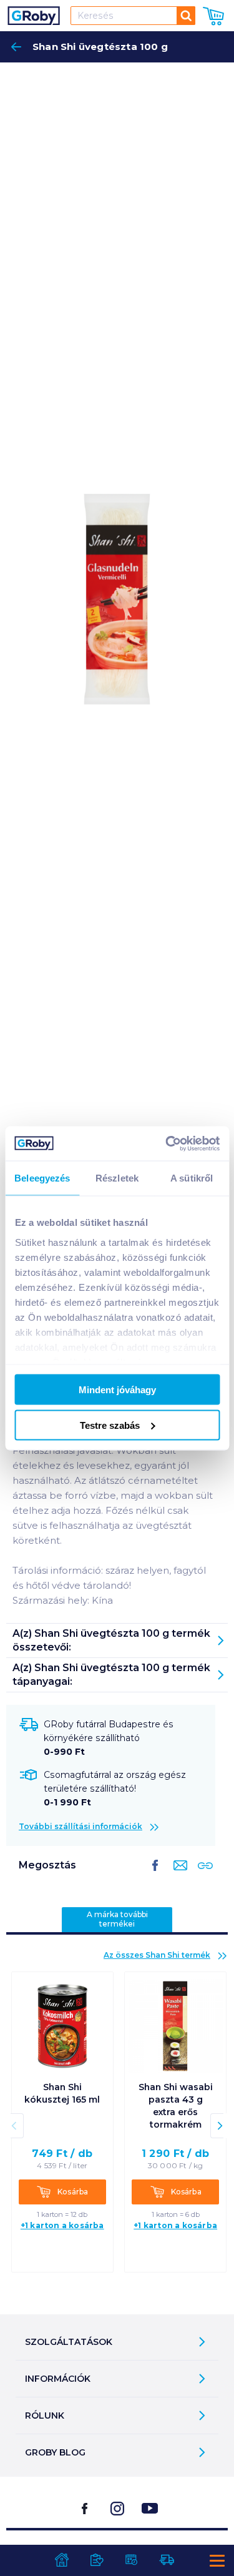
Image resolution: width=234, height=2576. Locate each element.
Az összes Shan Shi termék (157, 1955)
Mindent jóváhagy (117, 1390)
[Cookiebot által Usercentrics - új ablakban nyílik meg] (167, 1143)
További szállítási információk (80, 1826)
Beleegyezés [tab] (42, 1178)
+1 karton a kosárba (62, 2225)
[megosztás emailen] (178, 1875)
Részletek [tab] (117, 1178)
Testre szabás (110, 1425)
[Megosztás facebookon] (155, 1875)
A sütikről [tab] (192, 1178)
